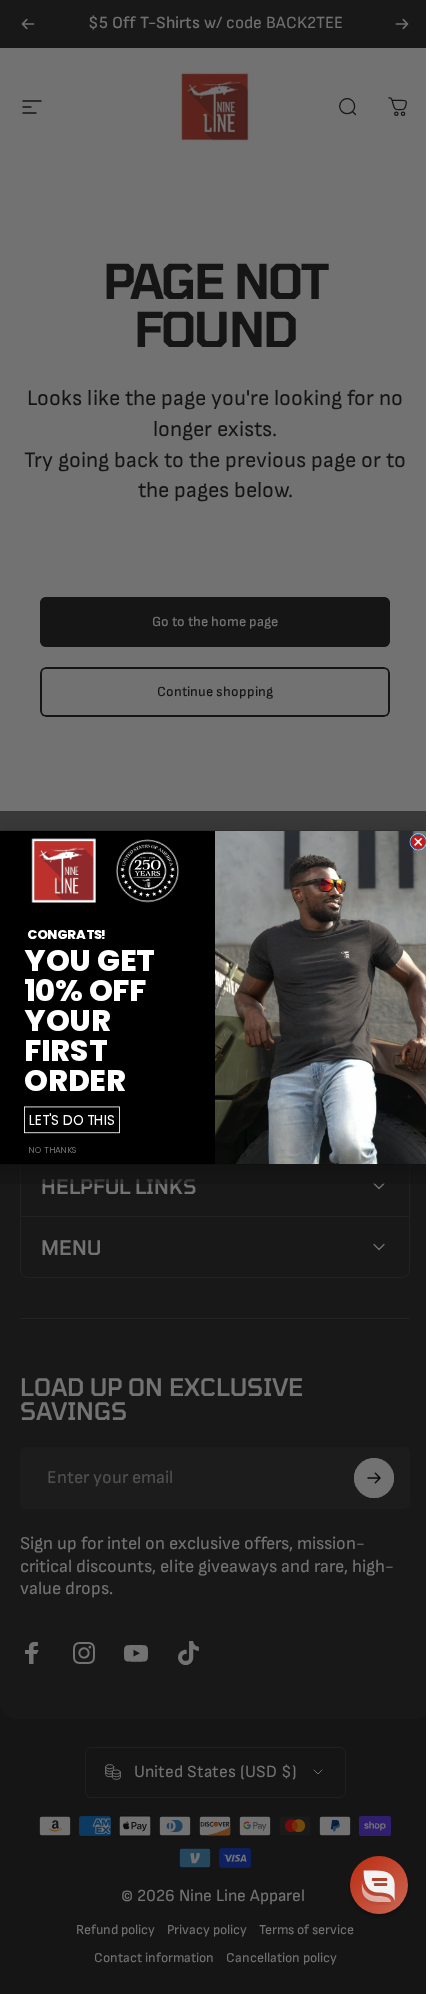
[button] (364, 1885)
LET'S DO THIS (65, 1118)
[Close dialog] (410, 841)
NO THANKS (45, 1149)
